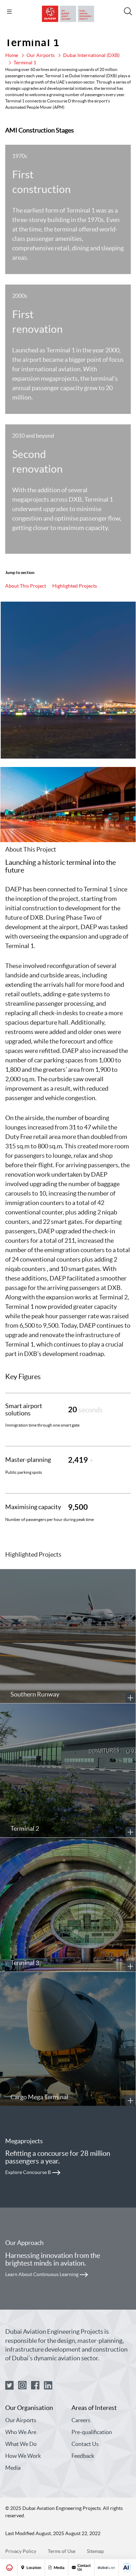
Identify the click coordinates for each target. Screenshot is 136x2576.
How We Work (23, 2456)
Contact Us (85, 2444)
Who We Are (21, 2432)
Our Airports (41, 55)
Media (13, 2468)
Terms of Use (62, 2551)
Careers (81, 2420)
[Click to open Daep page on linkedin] (48, 2386)
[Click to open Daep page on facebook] (35, 2386)
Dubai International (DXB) (91, 55)
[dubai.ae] (106, 2568)
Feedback (83, 2456)
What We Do (21, 2444)
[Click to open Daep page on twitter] (9, 2386)
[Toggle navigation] (9, 12)
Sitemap (95, 2551)
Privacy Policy (21, 2551)
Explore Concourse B (28, 2172)
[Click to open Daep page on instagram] (22, 2386)
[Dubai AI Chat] (127, 2568)
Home (12, 55)
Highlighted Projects (75, 586)
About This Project (26, 586)
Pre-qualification (92, 2432)
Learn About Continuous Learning (42, 2274)
